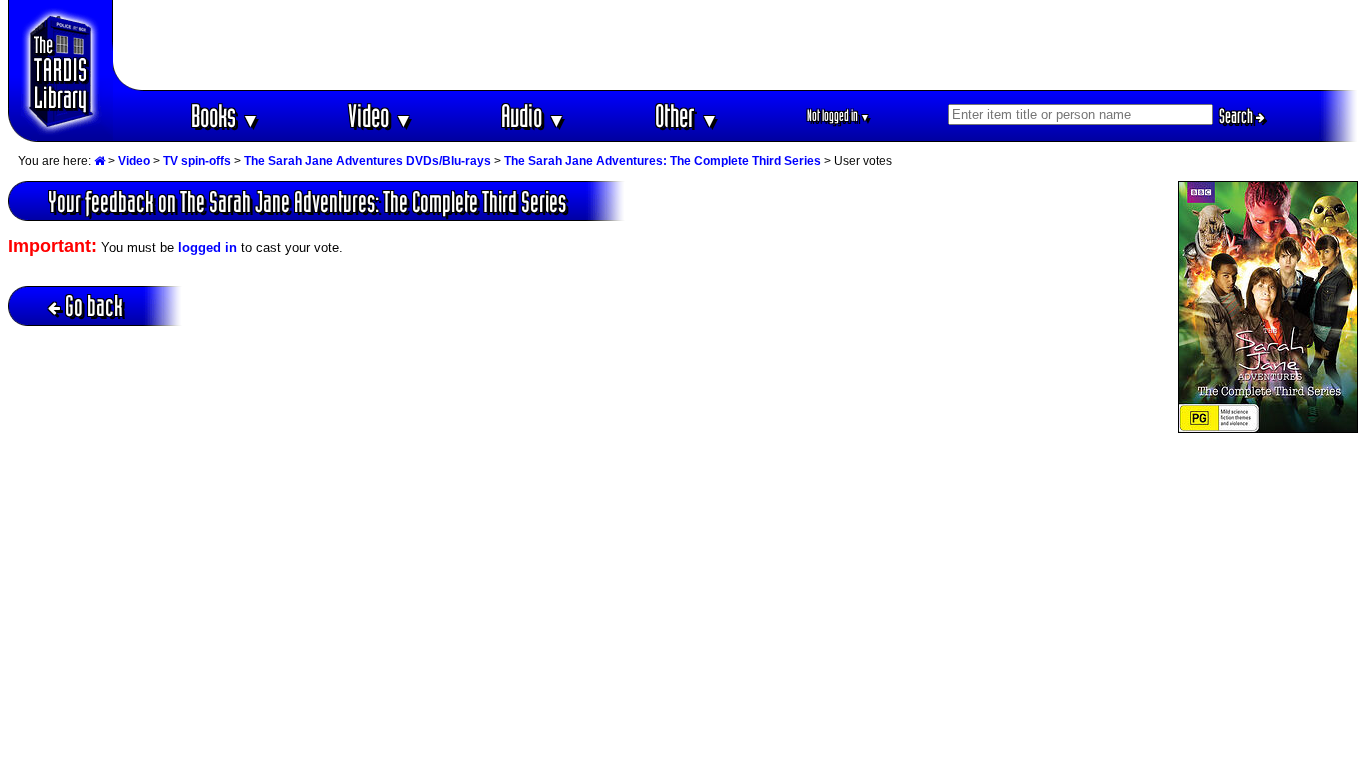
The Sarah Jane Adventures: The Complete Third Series (662, 161)
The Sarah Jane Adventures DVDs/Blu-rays (367, 161)
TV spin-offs (197, 161)
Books (225, 115)
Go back (94, 305)
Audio (533, 115)
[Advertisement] (736, 45)
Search (1237, 116)
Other (687, 115)
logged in (207, 247)
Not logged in (838, 115)
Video (380, 115)
